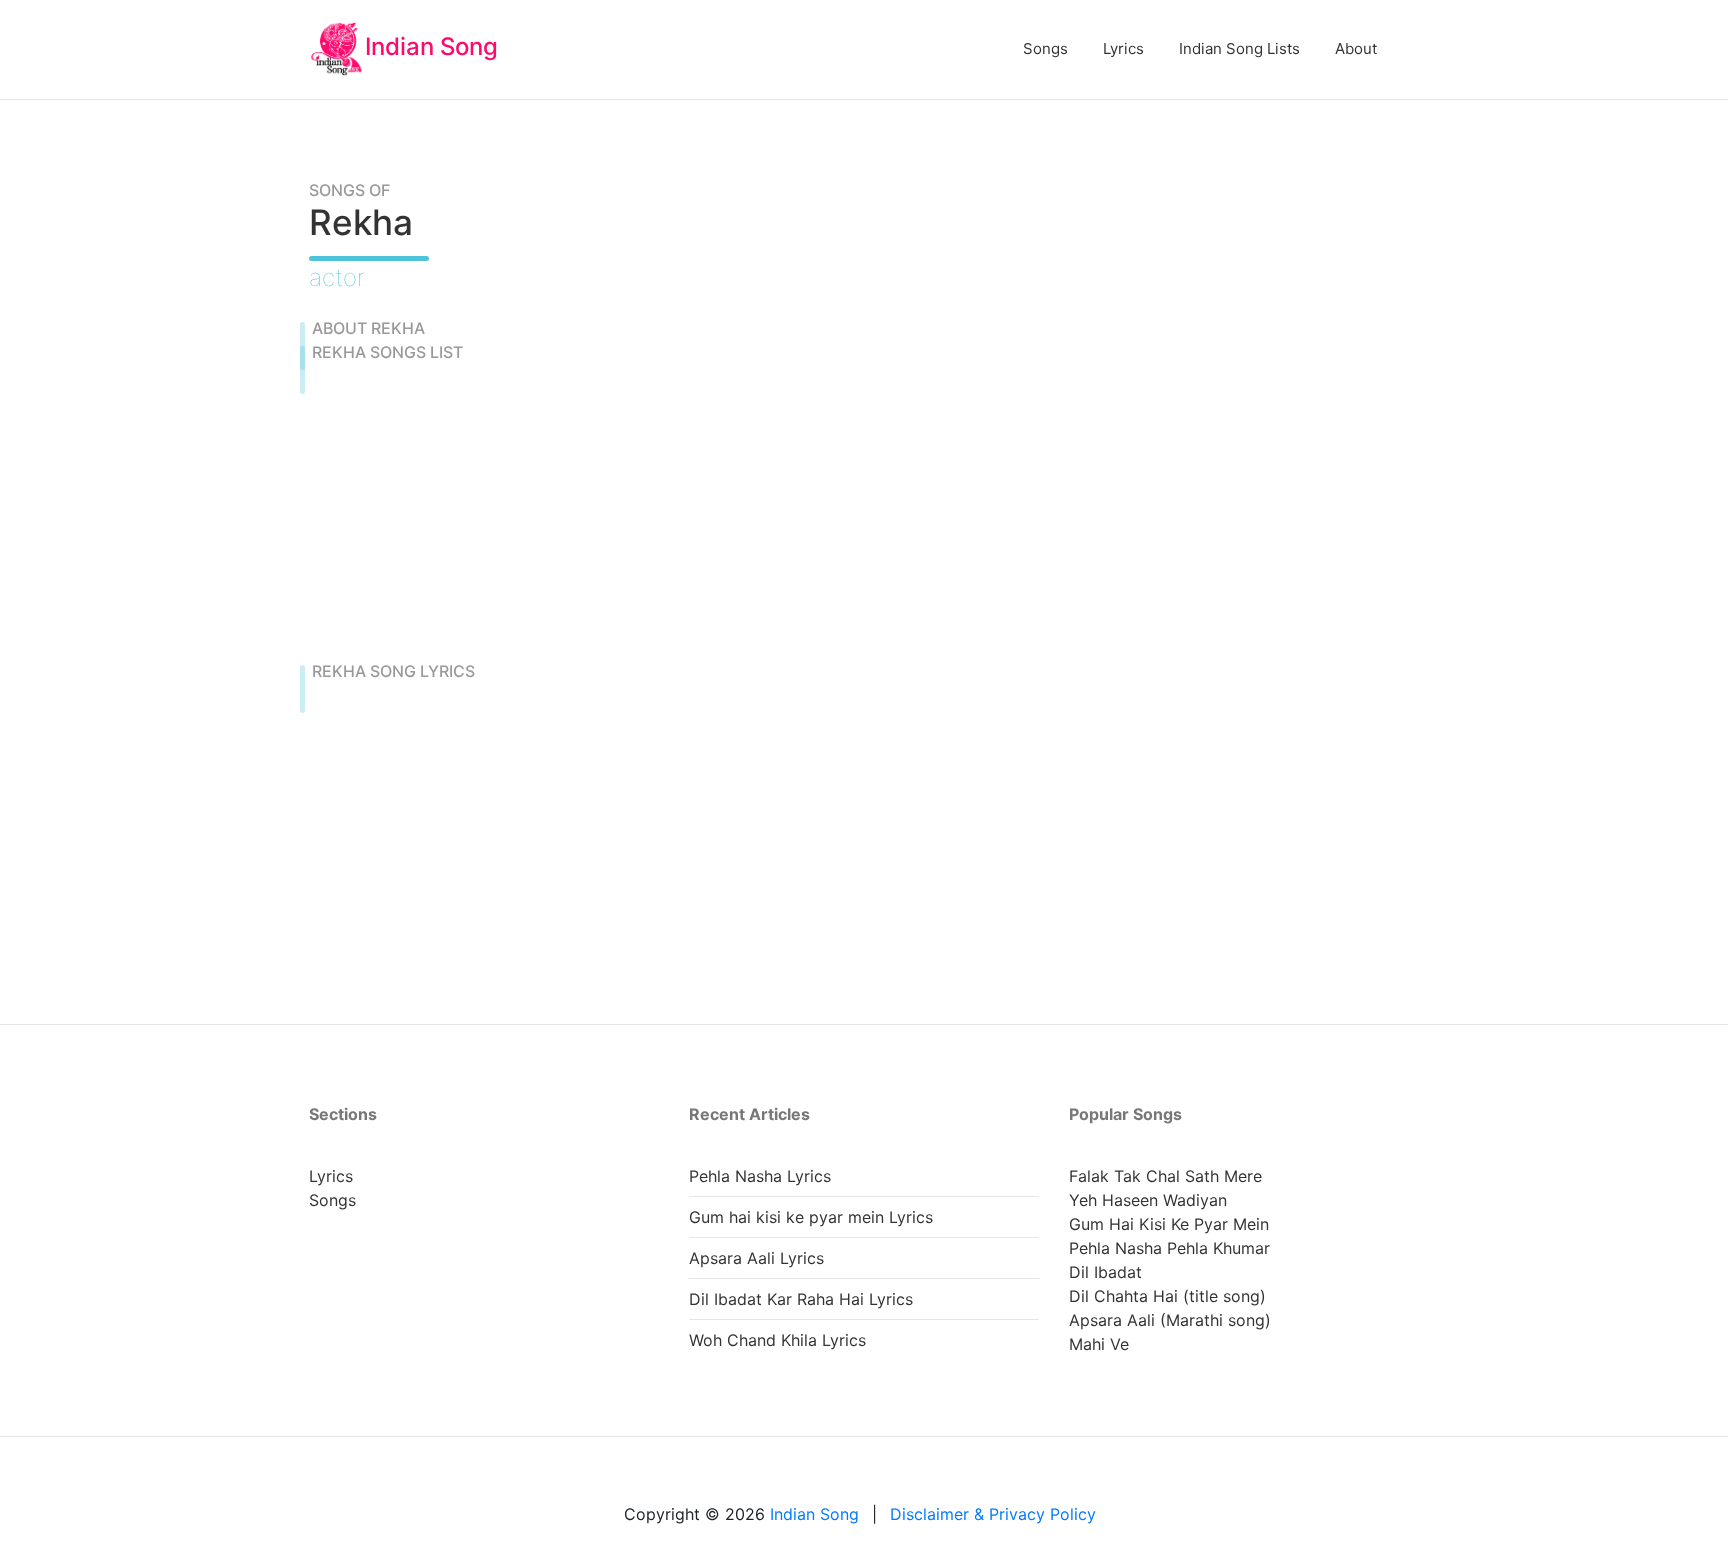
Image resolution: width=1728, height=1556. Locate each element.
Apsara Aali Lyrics (756, 1258)
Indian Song (431, 46)
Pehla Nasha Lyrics (760, 1176)
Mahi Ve (1099, 1344)
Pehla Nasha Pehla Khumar (1169, 1248)
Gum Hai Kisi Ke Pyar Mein (1169, 1224)
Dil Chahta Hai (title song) (1167, 1296)
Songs (1045, 48)
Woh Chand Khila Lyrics (777, 1340)
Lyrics (1123, 48)
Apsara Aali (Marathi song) (1170, 1320)
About (1356, 48)
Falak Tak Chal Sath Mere (1165, 1176)
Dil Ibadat (1105, 1272)
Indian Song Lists (1239, 48)
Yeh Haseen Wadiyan (1148, 1200)
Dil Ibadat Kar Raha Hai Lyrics (801, 1299)
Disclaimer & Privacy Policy (993, 1514)
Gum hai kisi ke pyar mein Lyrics (811, 1217)
